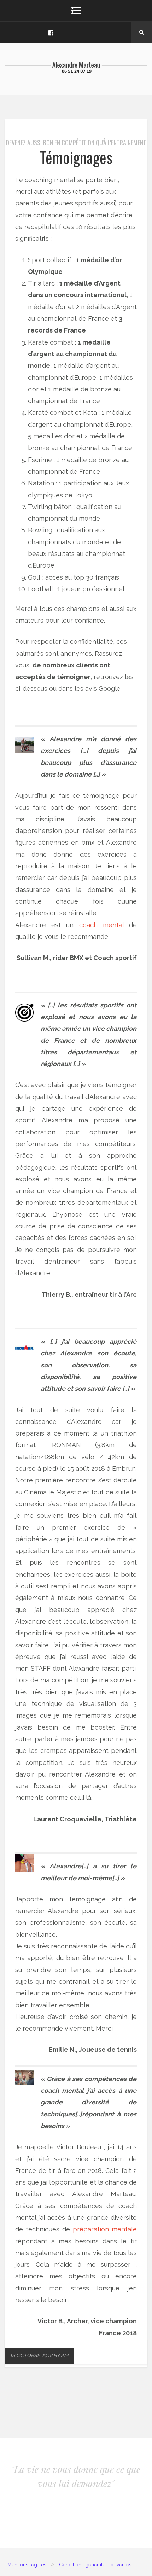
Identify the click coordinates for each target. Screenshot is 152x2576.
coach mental (101, 925)
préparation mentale (105, 2229)
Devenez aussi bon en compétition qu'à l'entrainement (76, 143)
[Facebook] (51, 32)
